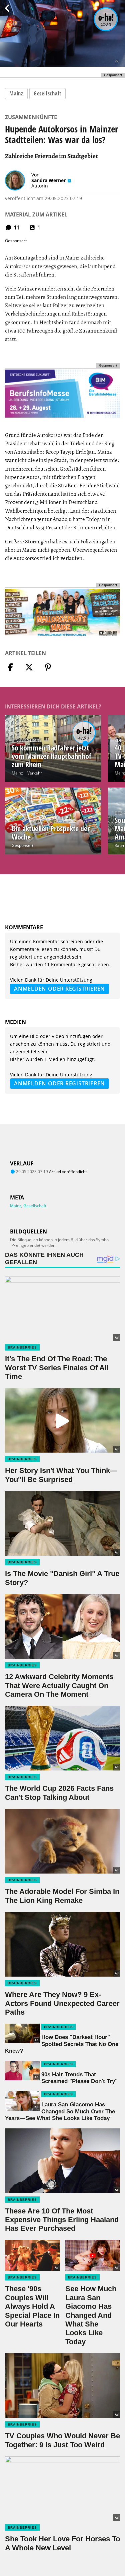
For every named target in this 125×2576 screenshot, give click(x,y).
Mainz (16, 93)
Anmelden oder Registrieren (59, 989)
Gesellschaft (47, 93)
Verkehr (35, 773)
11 (16, 227)
